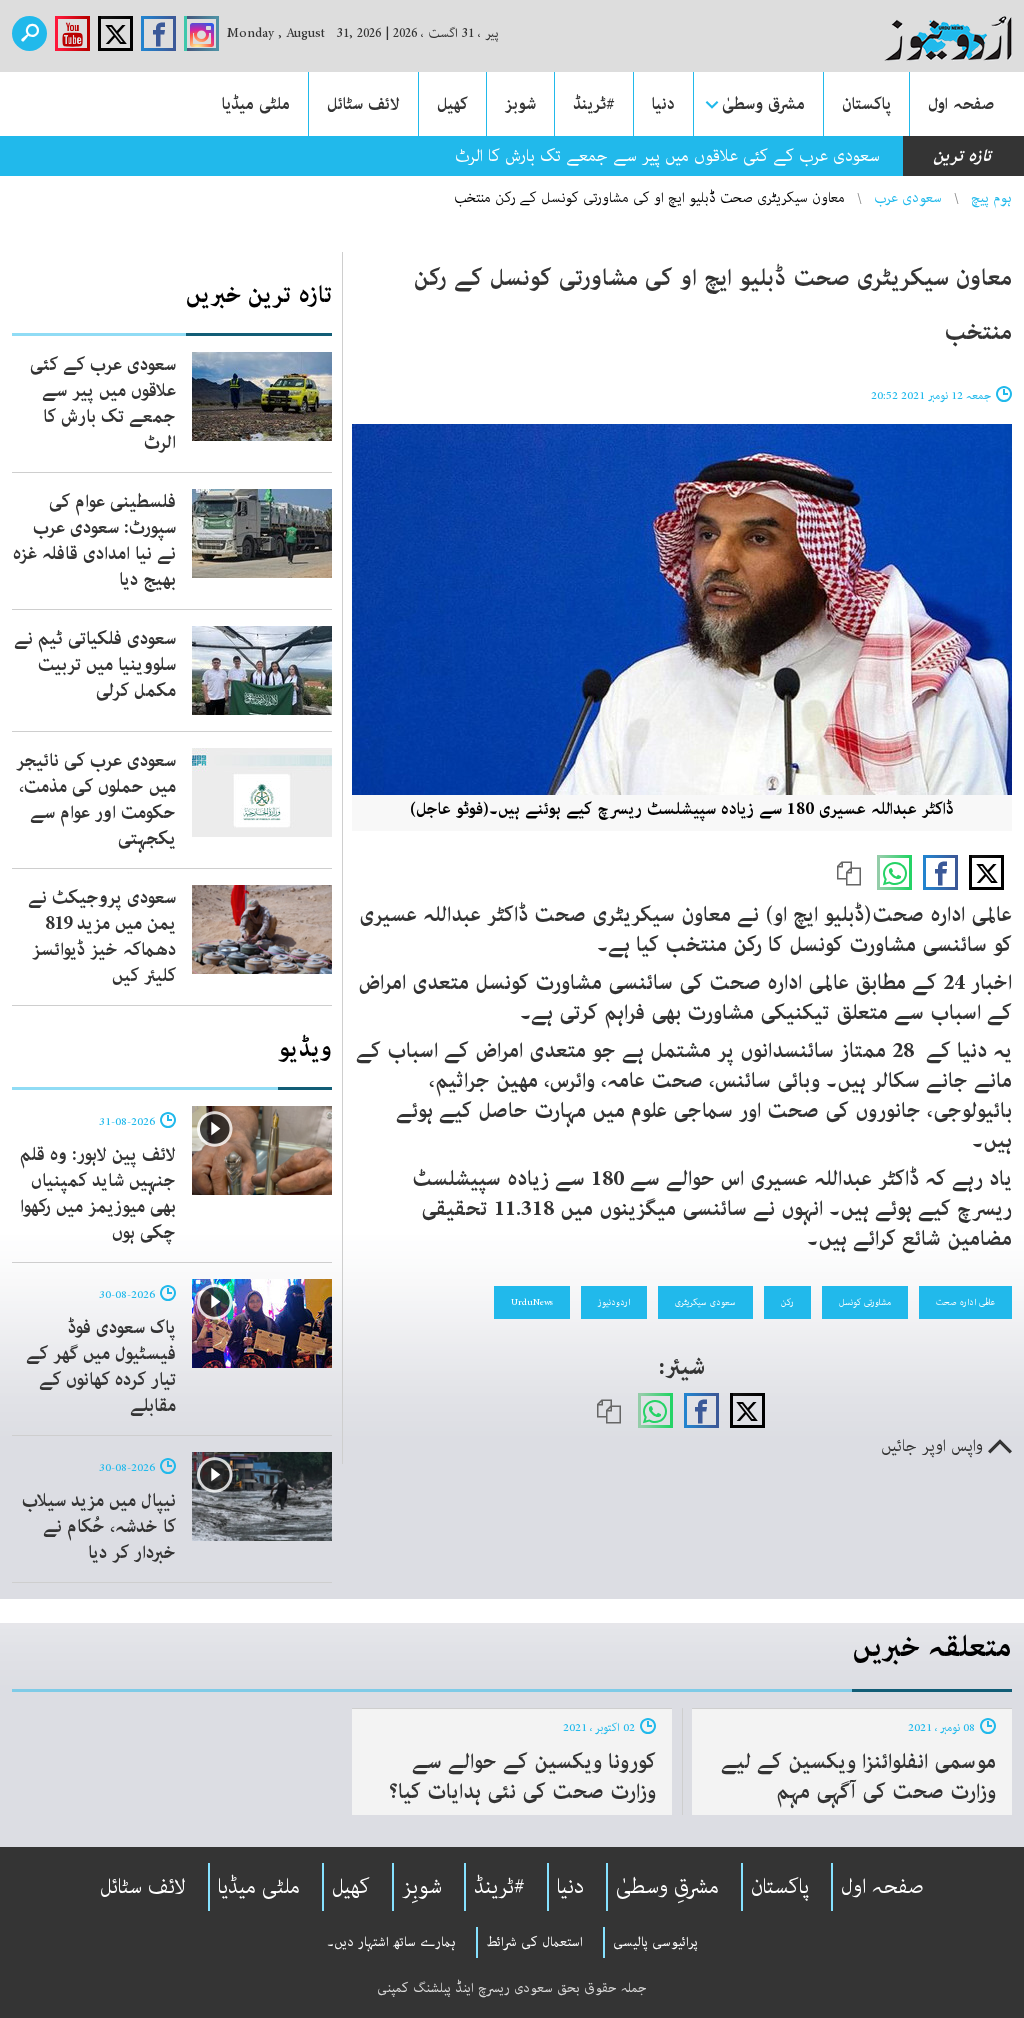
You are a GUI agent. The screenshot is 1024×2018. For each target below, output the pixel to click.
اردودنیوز (614, 1302)
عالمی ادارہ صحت (965, 1302)
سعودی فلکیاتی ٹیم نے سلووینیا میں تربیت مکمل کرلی (95, 665)
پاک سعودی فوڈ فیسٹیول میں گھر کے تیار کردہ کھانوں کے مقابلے (101, 1367)
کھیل (452, 104)
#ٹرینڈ (594, 104)
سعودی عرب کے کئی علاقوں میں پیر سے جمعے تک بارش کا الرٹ (667, 156)
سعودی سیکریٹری (705, 1302)
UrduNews (532, 1302)
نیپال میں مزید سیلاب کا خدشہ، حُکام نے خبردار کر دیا (99, 1527)
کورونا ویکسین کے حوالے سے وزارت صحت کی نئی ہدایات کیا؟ (522, 1777)
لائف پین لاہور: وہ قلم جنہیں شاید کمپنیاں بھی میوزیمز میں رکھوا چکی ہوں (98, 1194)
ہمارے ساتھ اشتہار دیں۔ (391, 1942)
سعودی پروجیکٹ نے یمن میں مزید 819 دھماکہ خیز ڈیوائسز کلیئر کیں (102, 937)
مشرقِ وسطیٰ (667, 1887)
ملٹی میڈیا (256, 104)
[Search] (29, 33)
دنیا (663, 104)
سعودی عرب (908, 198)
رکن (787, 1302)
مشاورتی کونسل (865, 1302)
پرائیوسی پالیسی (655, 1942)
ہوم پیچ (991, 198)
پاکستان (866, 104)
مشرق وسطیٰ (763, 104)
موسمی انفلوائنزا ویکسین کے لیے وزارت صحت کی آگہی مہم (858, 1777)
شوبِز (422, 1887)
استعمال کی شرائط (534, 1942)
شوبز (520, 104)
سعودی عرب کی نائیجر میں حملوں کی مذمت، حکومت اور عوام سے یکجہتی (96, 800)
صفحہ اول (961, 104)
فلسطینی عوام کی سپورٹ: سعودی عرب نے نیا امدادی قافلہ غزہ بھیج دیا (94, 541)
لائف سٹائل (363, 104)
